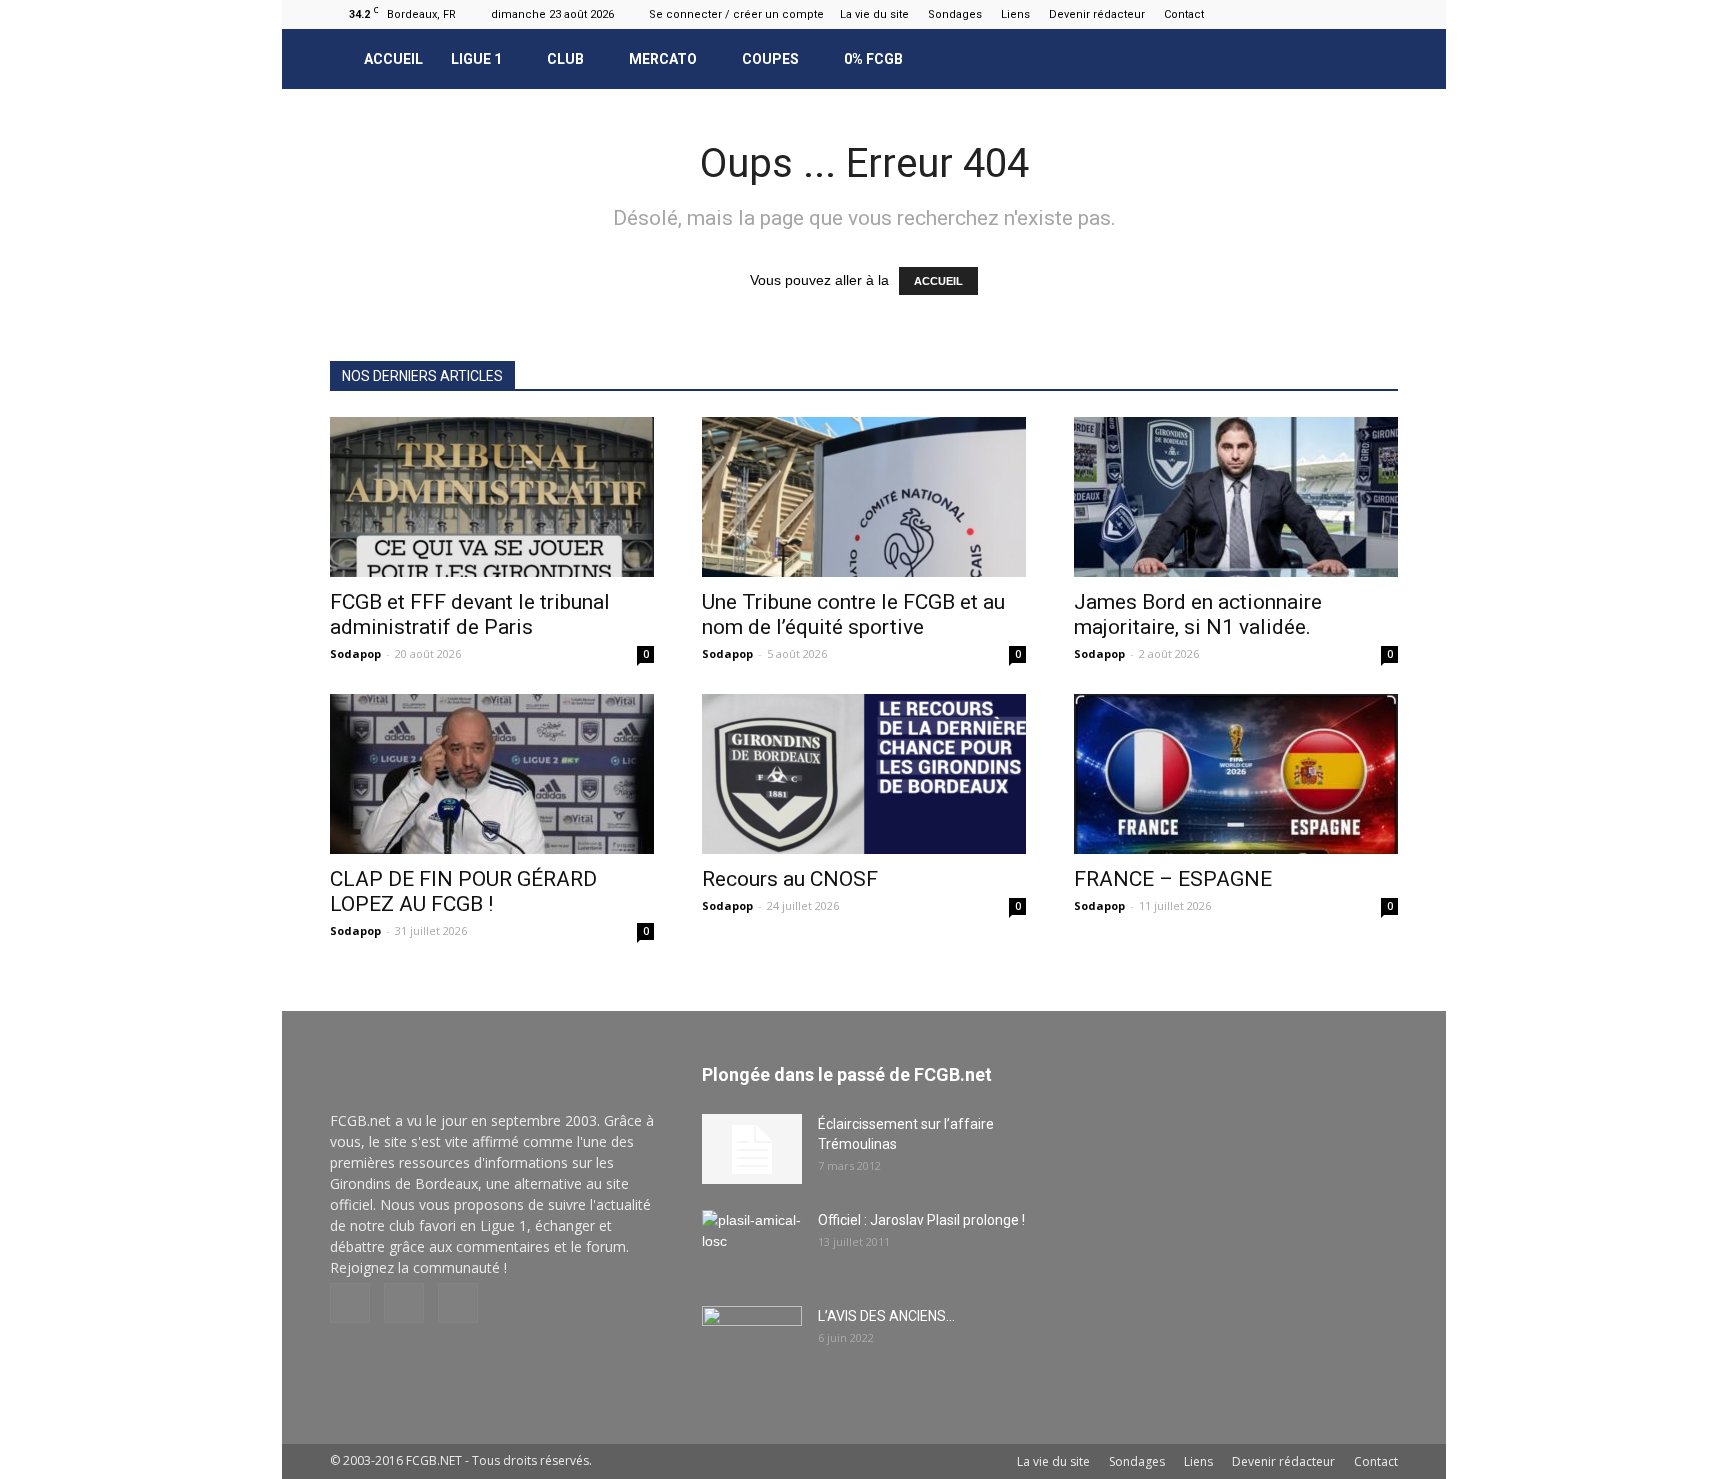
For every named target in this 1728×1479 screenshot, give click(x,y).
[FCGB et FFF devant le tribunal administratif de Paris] (492, 497)
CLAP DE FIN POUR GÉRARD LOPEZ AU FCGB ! (463, 891)
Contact (1184, 14)
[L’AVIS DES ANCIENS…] (752, 1341)
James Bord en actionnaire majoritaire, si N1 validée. (1198, 614)
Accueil (393, 59)
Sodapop (355, 653)
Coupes (770, 59)
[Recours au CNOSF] (864, 774)
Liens (1015, 14)
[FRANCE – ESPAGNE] (1236, 774)
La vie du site (874, 14)
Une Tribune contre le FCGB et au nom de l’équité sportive (853, 614)
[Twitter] (1383, 14)
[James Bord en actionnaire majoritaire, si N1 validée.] (1236, 497)
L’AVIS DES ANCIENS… (886, 1316)
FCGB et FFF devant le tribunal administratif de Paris (470, 614)
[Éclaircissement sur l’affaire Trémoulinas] (752, 1149)
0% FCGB (873, 59)
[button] (1374, 59)
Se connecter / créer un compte (736, 14)
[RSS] (1350, 14)
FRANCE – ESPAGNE (1173, 879)
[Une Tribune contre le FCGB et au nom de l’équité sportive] (864, 497)
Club (565, 59)
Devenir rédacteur (1097, 14)
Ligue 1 (476, 59)
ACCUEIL (938, 281)
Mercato (663, 59)
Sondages (955, 14)
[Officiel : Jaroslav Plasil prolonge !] (752, 1245)
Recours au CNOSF (790, 879)
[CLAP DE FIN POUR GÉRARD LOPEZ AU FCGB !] (492, 774)
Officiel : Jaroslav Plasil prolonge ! (921, 1220)
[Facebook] (1317, 14)
